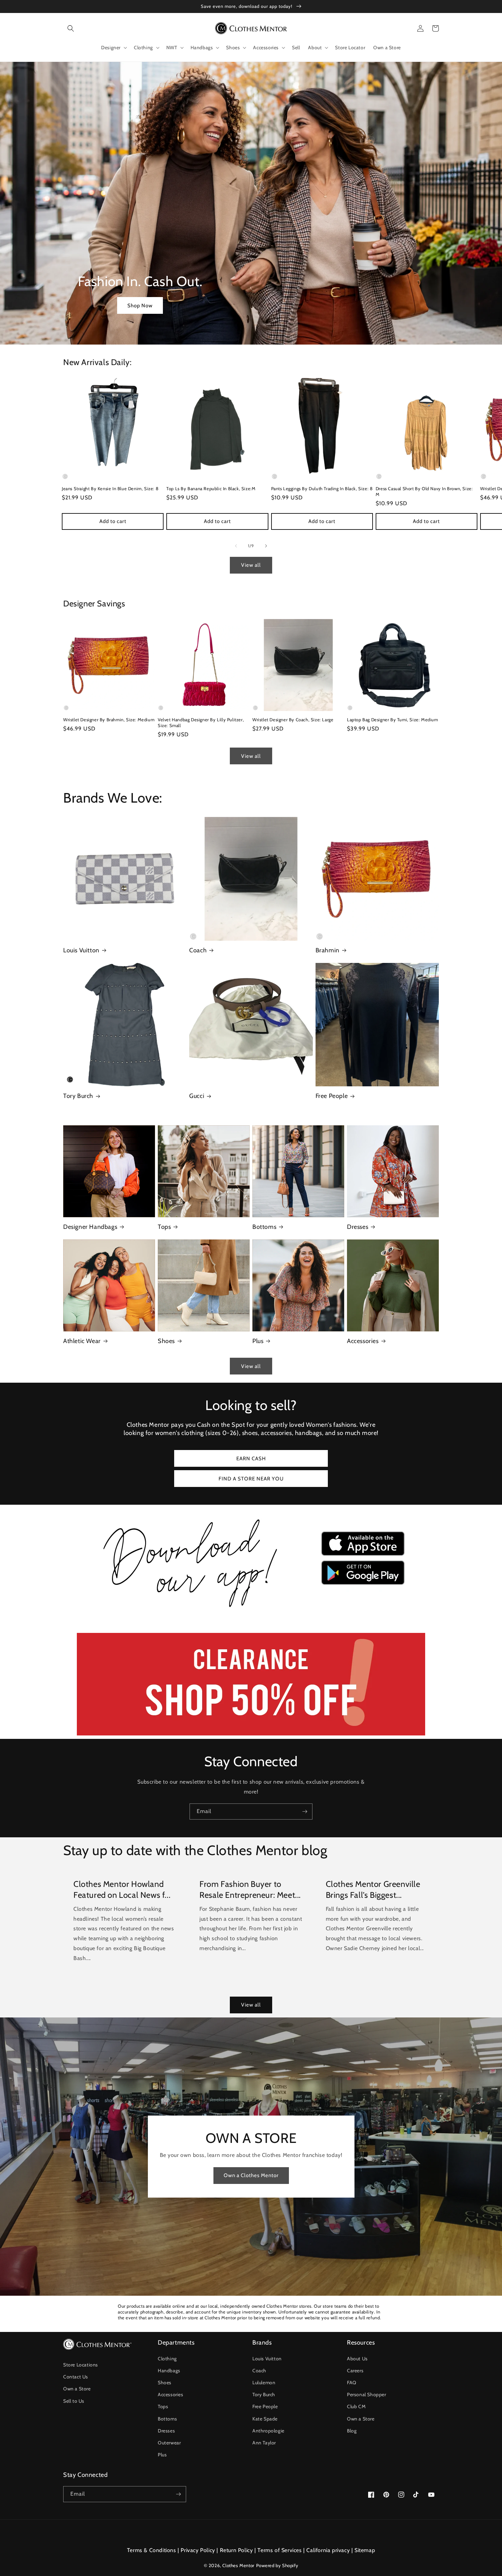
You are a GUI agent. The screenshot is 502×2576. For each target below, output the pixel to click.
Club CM (356, 2406)
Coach (198, 950)
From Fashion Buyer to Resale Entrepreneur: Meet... (250, 1889)
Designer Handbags (90, 1227)
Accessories (363, 1341)
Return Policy (236, 2550)
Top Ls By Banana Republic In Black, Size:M (211, 488)
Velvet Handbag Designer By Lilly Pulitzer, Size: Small (201, 722)
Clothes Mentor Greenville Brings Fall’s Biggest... (373, 1889)
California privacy (328, 2550)
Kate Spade (265, 2419)
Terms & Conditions (152, 2550)
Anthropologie (268, 2431)
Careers (355, 2371)
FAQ (352, 2383)
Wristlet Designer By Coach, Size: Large (293, 720)
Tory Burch (78, 1096)
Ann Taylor (264, 2443)
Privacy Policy (198, 2550)
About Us (357, 2359)
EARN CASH (251, 1459)
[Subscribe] (305, 1812)
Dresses (358, 1227)
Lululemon (264, 2383)
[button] (71, 28)
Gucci (197, 1096)
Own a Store (77, 2389)
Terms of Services (280, 2550)
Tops (164, 1227)
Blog (352, 2431)
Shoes (166, 1341)
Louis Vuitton (81, 950)
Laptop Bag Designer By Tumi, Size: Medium (393, 720)
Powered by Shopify (277, 2565)
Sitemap (365, 2550)
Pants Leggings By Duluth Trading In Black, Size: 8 (322, 488)
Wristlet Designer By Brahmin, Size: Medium (109, 720)
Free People (332, 1096)
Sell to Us (74, 2401)
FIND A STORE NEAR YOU (251, 1479)
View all (251, 565)
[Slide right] (266, 546)
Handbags (169, 2371)
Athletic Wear (82, 1341)
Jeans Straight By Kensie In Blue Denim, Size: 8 (110, 488)
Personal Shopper (367, 2394)
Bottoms (264, 1227)
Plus (258, 1341)
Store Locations (81, 2365)
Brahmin (327, 950)
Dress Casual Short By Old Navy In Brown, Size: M (424, 491)
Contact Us (76, 2377)
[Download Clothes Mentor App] (251, 1610)
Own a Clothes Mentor (251, 2175)
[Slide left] (236, 546)
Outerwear (169, 2443)
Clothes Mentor (238, 2565)
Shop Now (140, 306)
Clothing (167, 2359)
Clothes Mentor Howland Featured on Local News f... (122, 1889)
